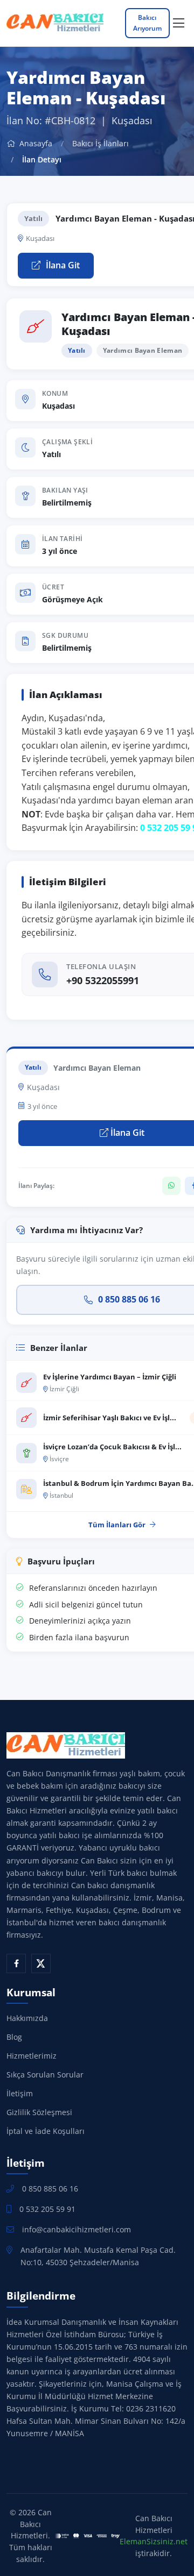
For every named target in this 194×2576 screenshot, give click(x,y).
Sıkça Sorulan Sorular (45, 2075)
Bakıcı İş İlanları (101, 143)
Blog (14, 2037)
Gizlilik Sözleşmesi (39, 2112)
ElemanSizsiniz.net (154, 2541)
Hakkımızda (27, 2018)
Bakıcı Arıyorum (147, 23)
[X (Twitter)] (41, 1963)
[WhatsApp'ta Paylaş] (171, 1186)
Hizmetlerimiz (32, 2056)
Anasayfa (35, 143)
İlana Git (62, 265)
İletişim (20, 2093)
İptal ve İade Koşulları (46, 2131)
